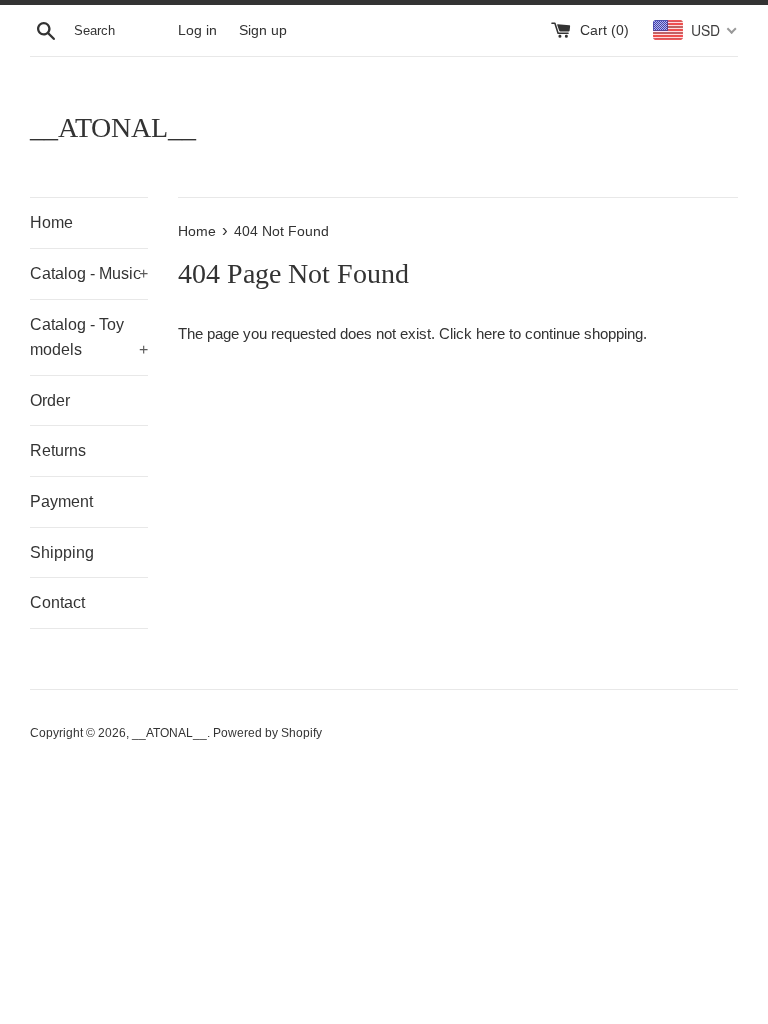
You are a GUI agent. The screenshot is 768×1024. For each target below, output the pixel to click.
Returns (58, 450)
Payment (61, 501)
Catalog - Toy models (89, 337)
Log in (197, 30)
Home (51, 222)
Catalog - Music (89, 273)
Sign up (263, 30)
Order (50, 400)
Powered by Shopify (267, 733)
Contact (57, 602)
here (490, 333)
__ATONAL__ (113, 127)
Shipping (62, 552)
